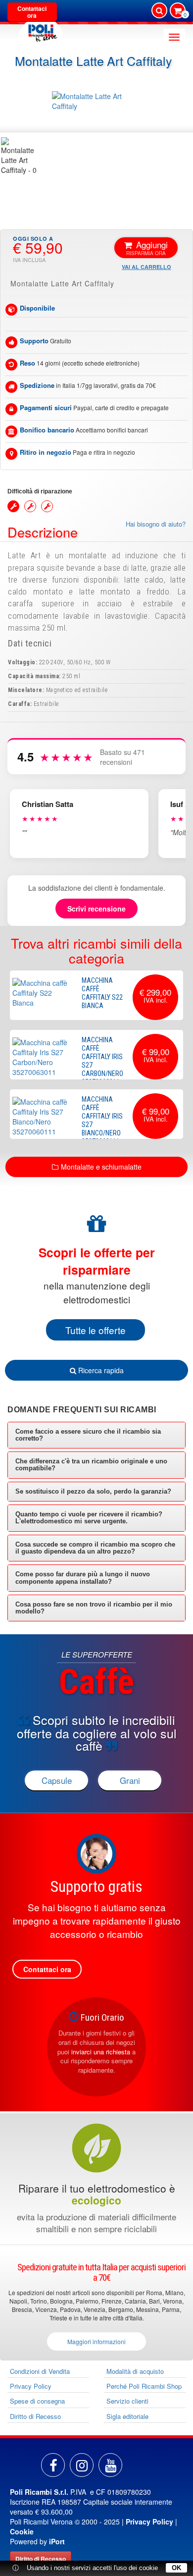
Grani (130, 1780)
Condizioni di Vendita (40, 2371)
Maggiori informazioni (96, 2341)
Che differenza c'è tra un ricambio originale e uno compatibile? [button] (91, 1465)
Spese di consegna (37, 2401)
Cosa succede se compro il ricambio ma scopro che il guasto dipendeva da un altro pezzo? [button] (95, 1548)
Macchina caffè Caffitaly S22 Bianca (102, 993)
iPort (57, 2541)
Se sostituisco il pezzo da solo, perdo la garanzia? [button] (93, 1491)
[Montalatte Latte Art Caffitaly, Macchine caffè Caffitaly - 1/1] (20, 156)
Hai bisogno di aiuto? (156, 524)
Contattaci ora (32, 12)
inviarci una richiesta (101, 2052)
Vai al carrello (146, 267)
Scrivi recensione (96, 909)
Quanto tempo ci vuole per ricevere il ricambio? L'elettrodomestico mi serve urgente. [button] (89, 1518)
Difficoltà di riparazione (40, 491)
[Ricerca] (159, 10)
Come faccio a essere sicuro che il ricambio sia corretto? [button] (88, 1435)
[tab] (96, 1435)
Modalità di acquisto (135, 2371)
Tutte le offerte (96, 1330)
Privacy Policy (31, 2386)
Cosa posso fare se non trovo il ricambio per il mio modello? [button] (94, 1608)
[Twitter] (110, 2465)
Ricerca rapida (100, 1370)
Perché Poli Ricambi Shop (144, 2386)
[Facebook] (53, 2465)
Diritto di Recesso (35, 2416)
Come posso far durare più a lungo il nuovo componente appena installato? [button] (83, 1578)
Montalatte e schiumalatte (101, 1167)
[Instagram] (82, 2465)
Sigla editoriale (127, 2416)
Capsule (57, 1780)
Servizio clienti (127, 2401)
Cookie (22, 2531)
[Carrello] (178, 11)
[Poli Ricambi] (41, 30)
